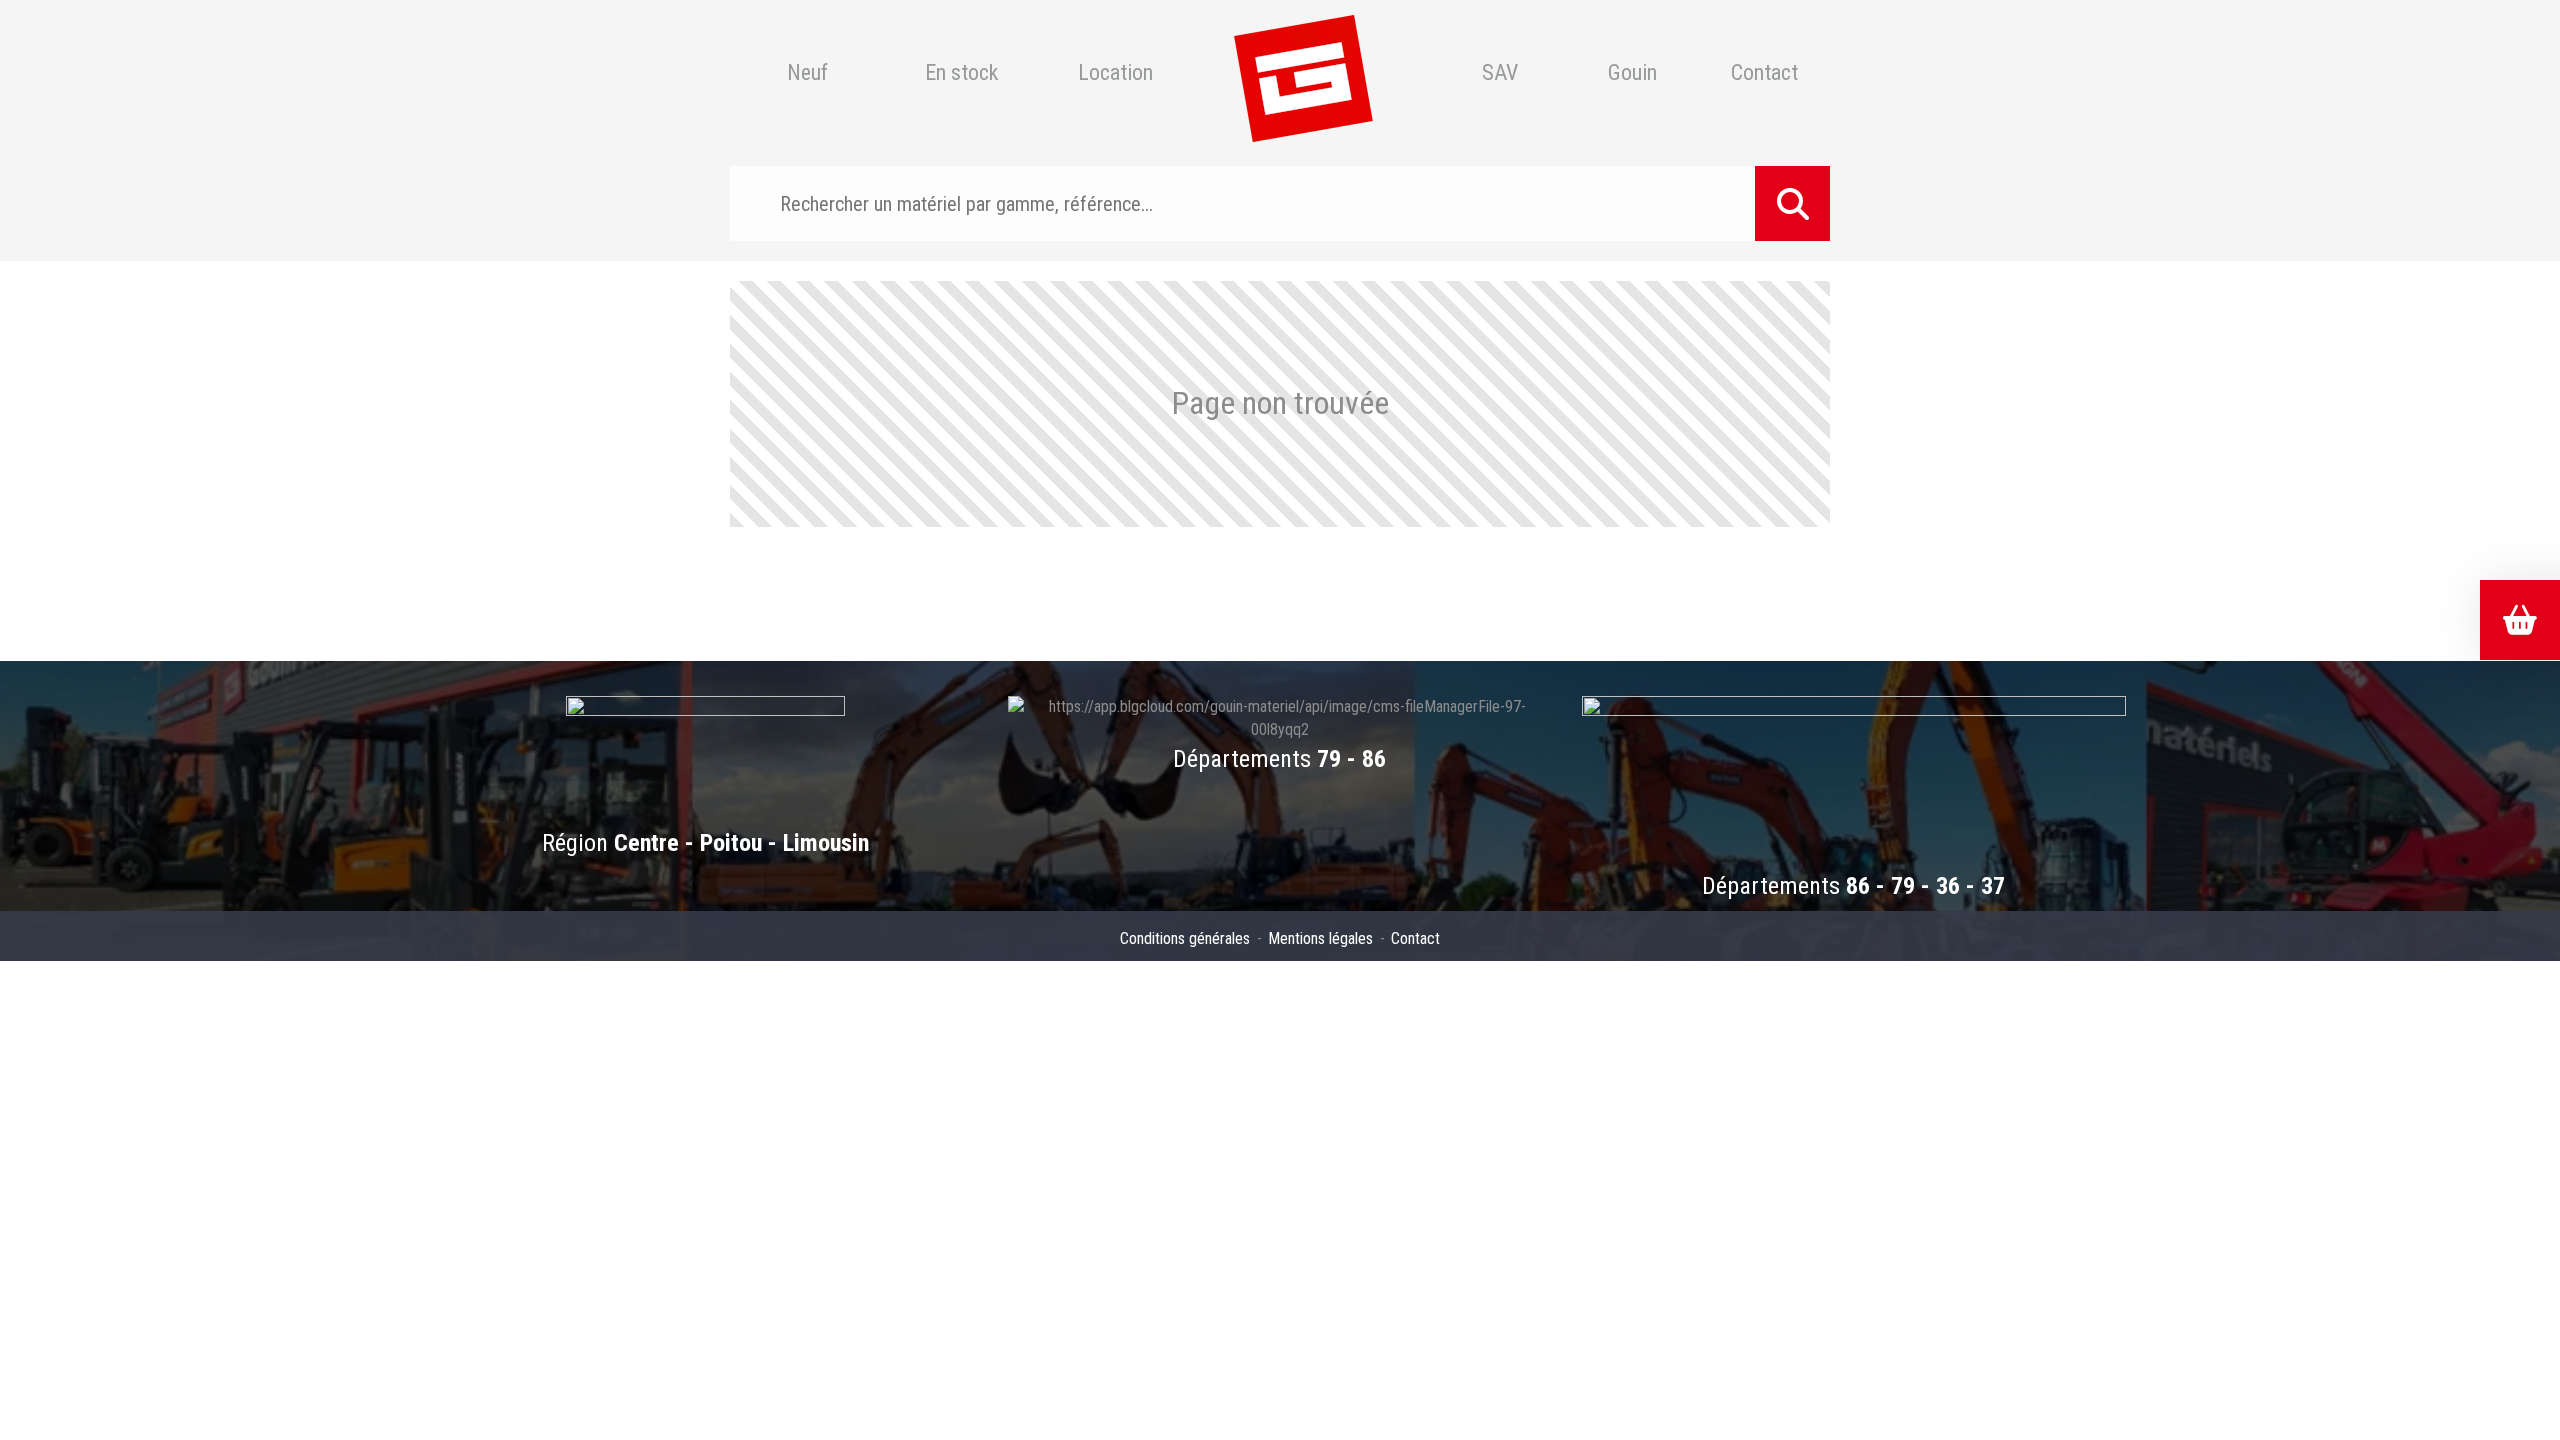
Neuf (807, 73)
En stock (961, 73)
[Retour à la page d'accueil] (1303, 73)
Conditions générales (1185, 938)
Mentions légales (1320, 938)
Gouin (1632, 73)
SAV (1500, 73)
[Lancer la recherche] (1792, 203)
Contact (1764, 73)
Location (1115, 73)
